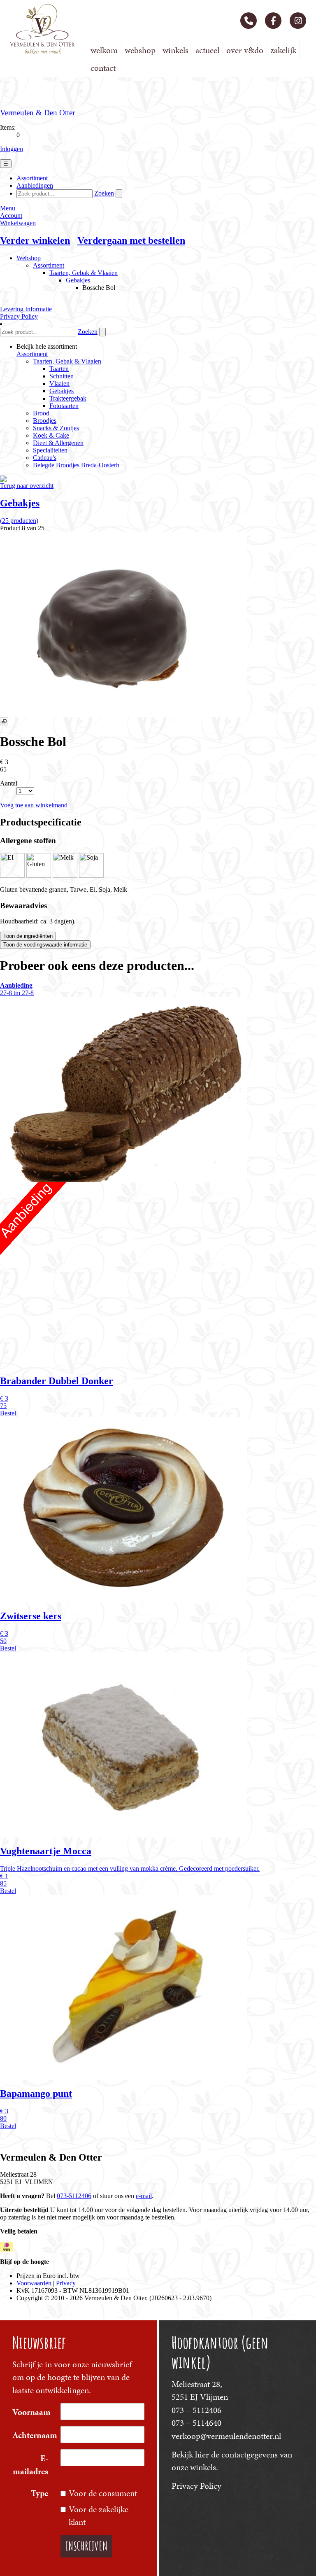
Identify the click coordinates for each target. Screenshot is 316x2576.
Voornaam (31, 2412)
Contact (103, 68)
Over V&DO (245, 50)
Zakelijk (283, 50)
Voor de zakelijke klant (99, 2516)
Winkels (175, 50)
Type (39, 2493)
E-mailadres (30, 2465)
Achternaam (33, 2435)
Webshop (140, 50)
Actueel (207, 50)
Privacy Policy (196, 2486)
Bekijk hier (190, 2455)
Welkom (104, 50)
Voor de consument (103, 2493)
